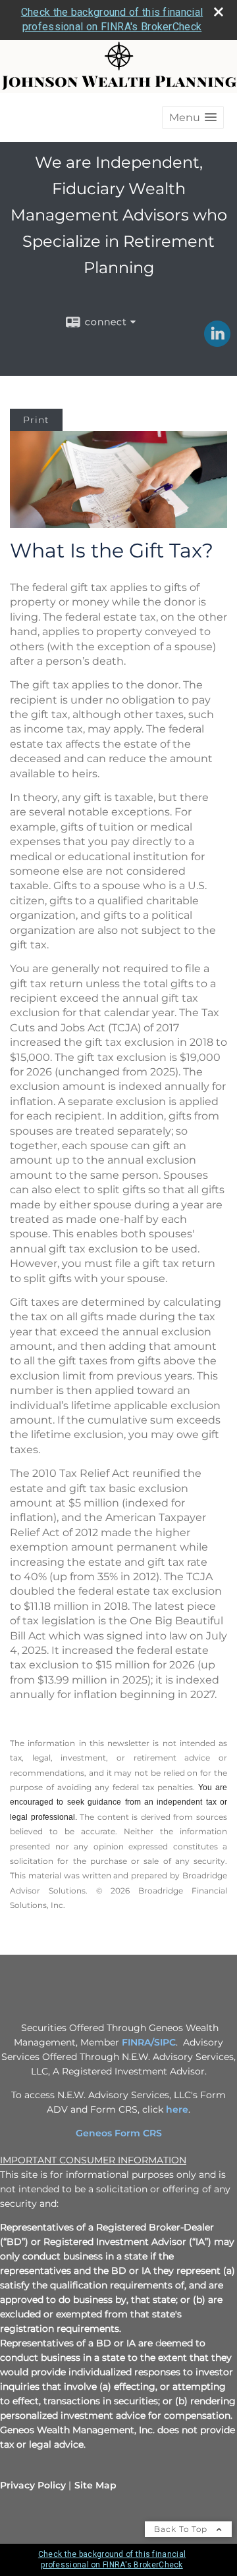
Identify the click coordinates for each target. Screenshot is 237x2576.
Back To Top (182, 2529)
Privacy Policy (33, 2485)
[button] (193, 117)
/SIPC (163, 2042)
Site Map (95, 2485)
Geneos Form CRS (119, 2133)
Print (36, 420)
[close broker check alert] (219, 12)
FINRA (136, 2042)
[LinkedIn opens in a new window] (217, 342)
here (177, 2109)
